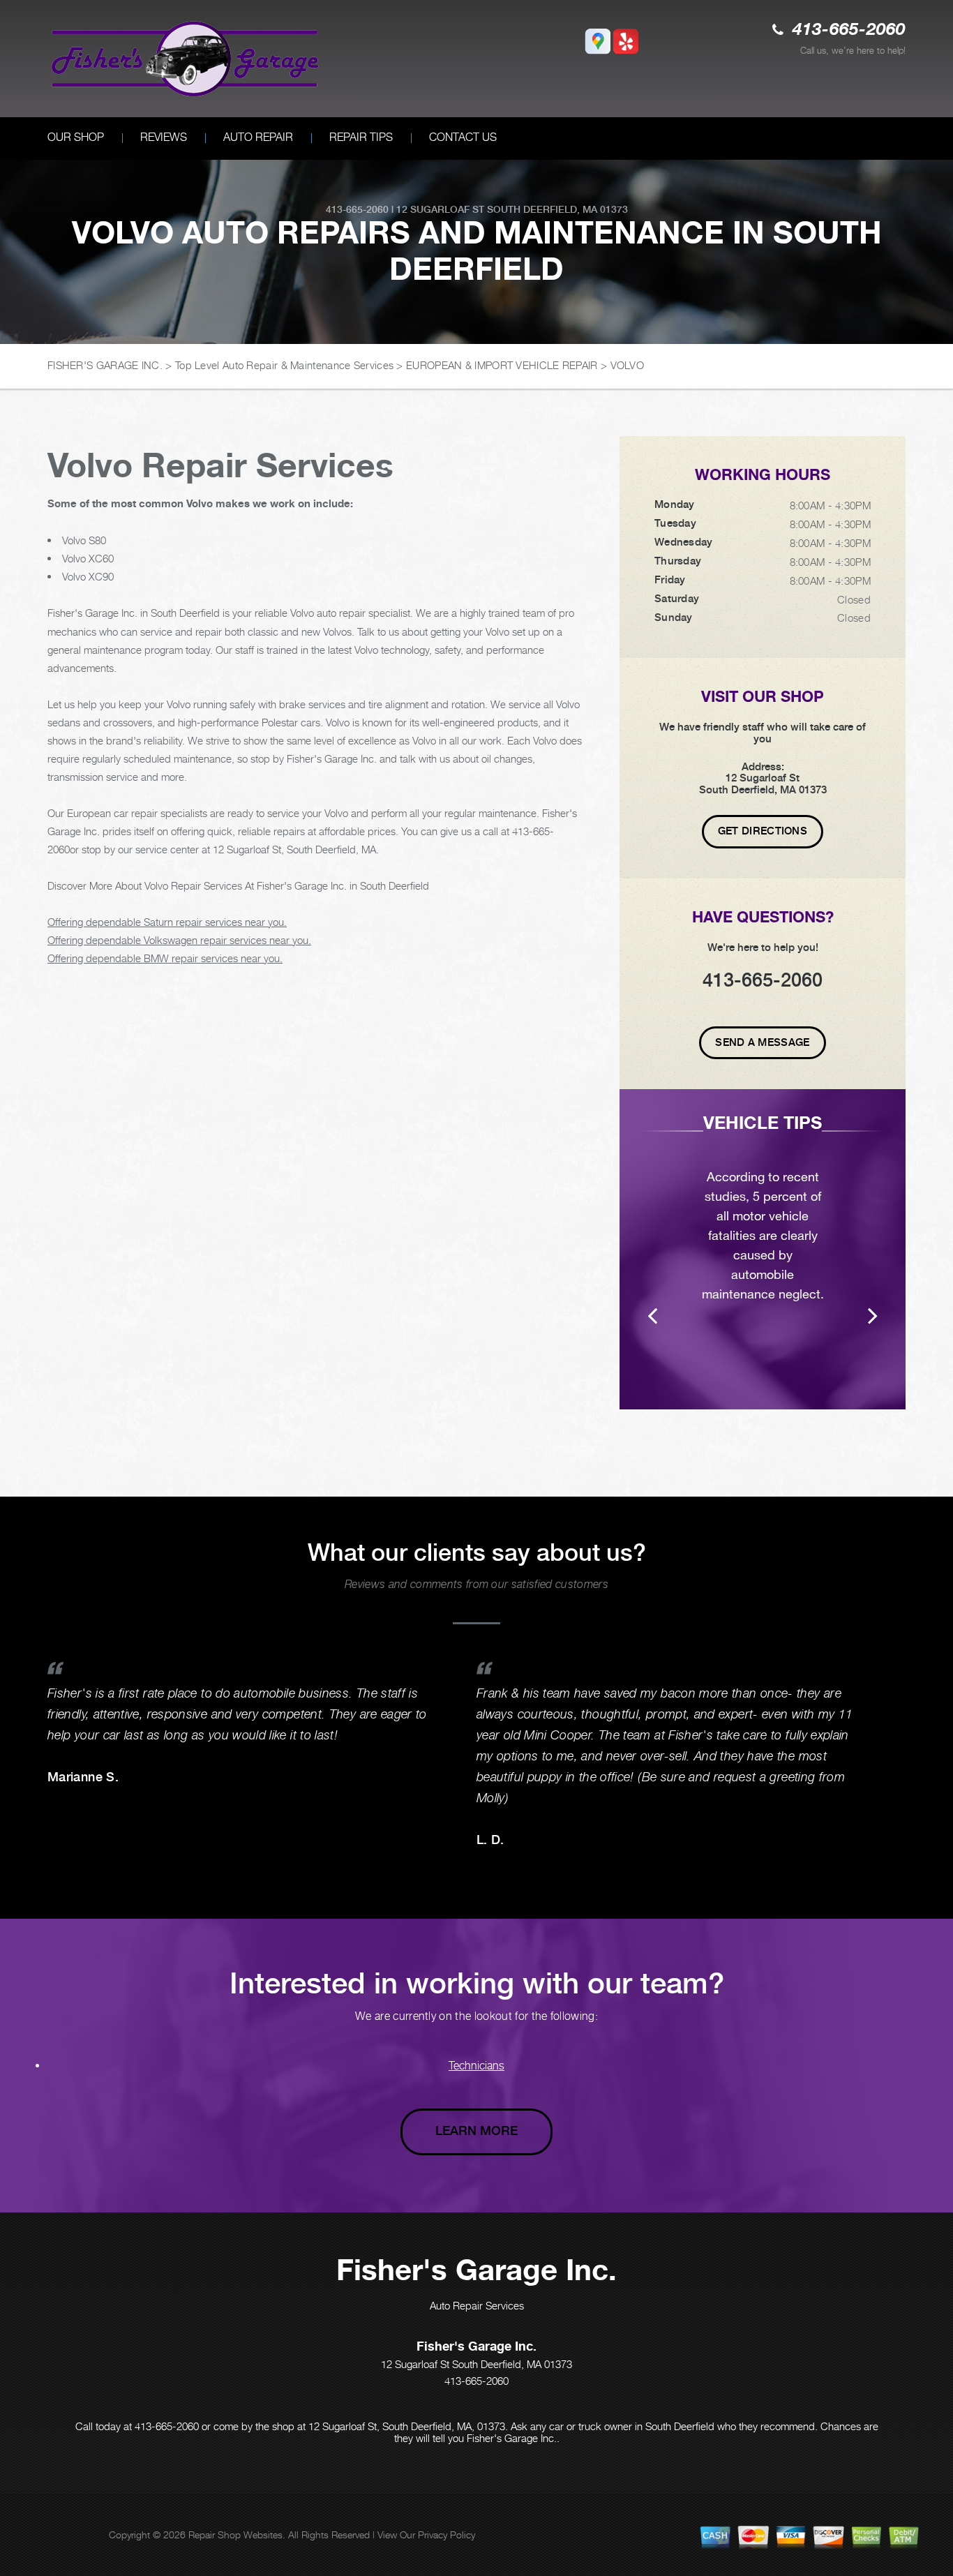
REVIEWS (164, 137)
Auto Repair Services (477, 2305)
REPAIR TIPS (361, 137)
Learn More (476, 2131)
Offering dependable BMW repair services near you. (165, 958)
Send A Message (762, 1042)
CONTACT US (463, 137)
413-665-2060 (849, 30)
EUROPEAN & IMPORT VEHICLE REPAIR (502, 365)
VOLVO (628, 365)
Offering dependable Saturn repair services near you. (167, 922)
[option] (763, 1249)
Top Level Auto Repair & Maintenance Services (284, 365)
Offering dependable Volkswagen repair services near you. (179, 940)
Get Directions (763, 831)
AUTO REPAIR (258, 137)
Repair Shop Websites (235, 2534)
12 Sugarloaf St (440, 209)
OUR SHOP (76, 137)
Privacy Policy (447, 2534)
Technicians (476, 2066)
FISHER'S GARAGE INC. (105, 365)
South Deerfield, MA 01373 (557, 209)
